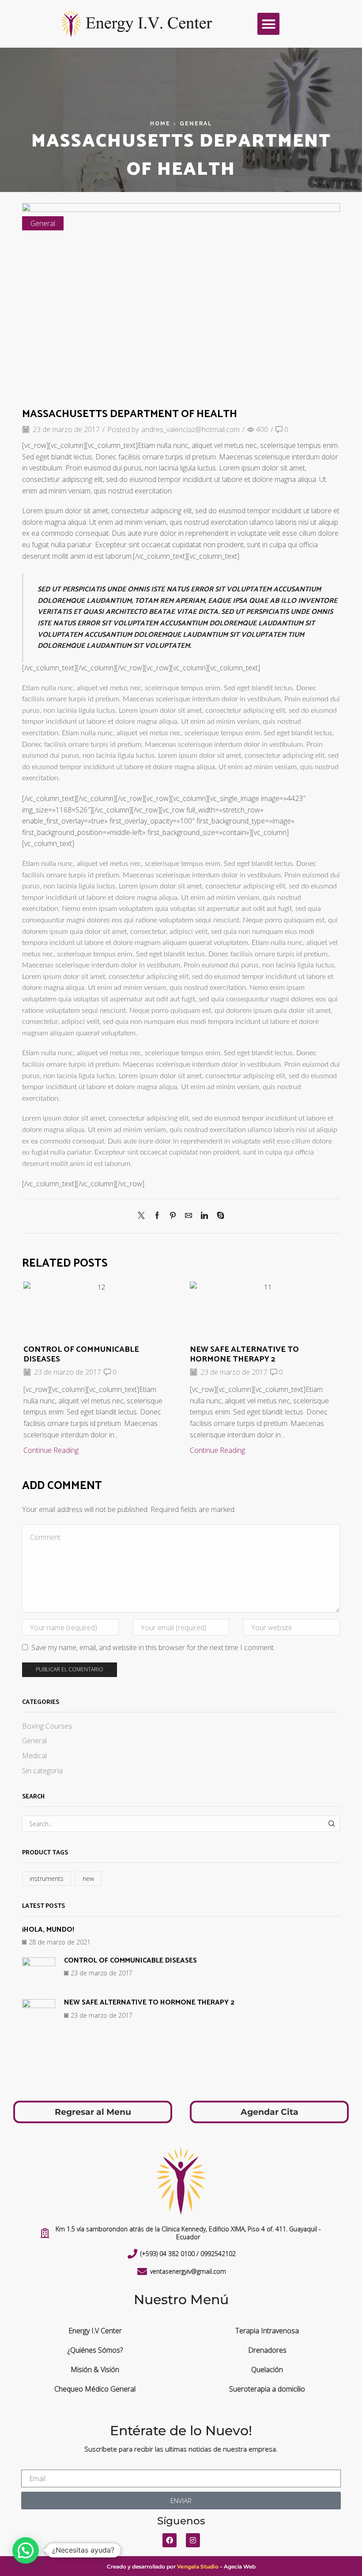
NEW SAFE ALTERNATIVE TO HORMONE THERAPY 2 (244, 1354)
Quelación (267, 2369)
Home (160, 124)
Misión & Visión (95, 2369)
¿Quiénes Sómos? (95, 2350)
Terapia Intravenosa (267, 2331)
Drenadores (267, 2350)
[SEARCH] (332, 1824)
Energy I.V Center (95, 2331)
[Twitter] (143, 1216)
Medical (34, 1756)
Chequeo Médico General (95, 2389)
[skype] (218, 1216)
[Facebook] (157, 1216)
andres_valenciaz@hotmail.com (190, 429)
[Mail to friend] (189, 1216)
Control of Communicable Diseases (81, 1354)
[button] (268, 24)
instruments (47, 1878)
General (196, 124)
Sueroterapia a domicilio (267, 2389)
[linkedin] (204, 1216)
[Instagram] (193, 2540)
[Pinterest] (173, 1216)
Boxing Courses (47, 1726)
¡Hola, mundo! (48, 1930)
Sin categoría (42, 1771)
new (88, 1878)
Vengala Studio (198, 2567)
